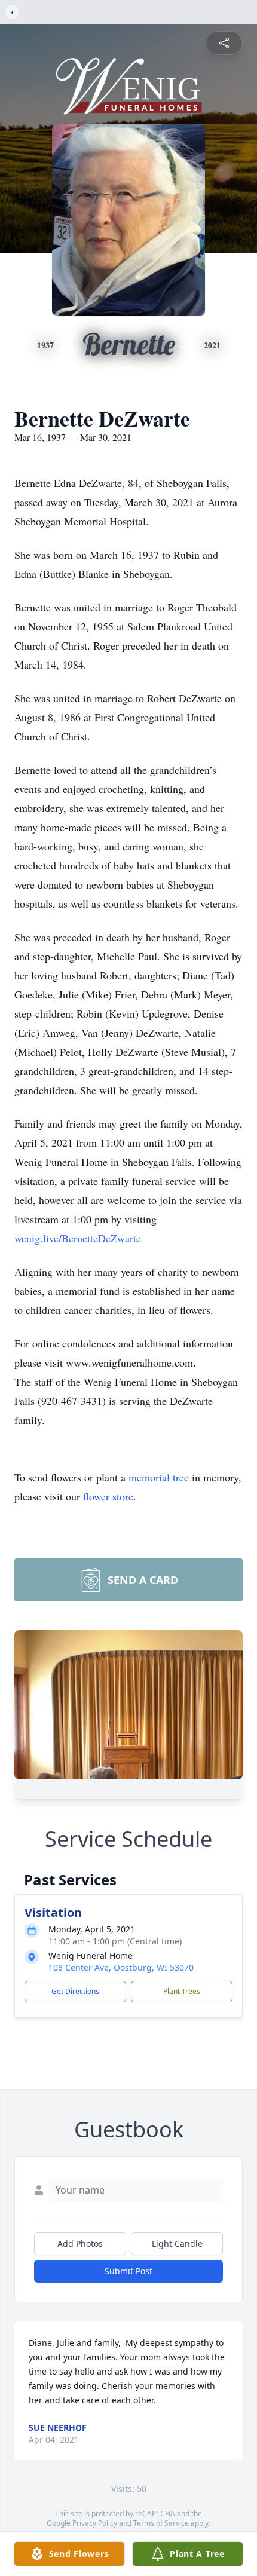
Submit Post (128, 2271)
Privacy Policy (95, 2523)
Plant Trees (182, 1991)
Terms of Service (161, 2523)
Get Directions (75, 1991)
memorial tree (159, 1477)
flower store (108, 1496)
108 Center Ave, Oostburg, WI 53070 (121, 1967)
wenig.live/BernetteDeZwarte (78, 1238)
